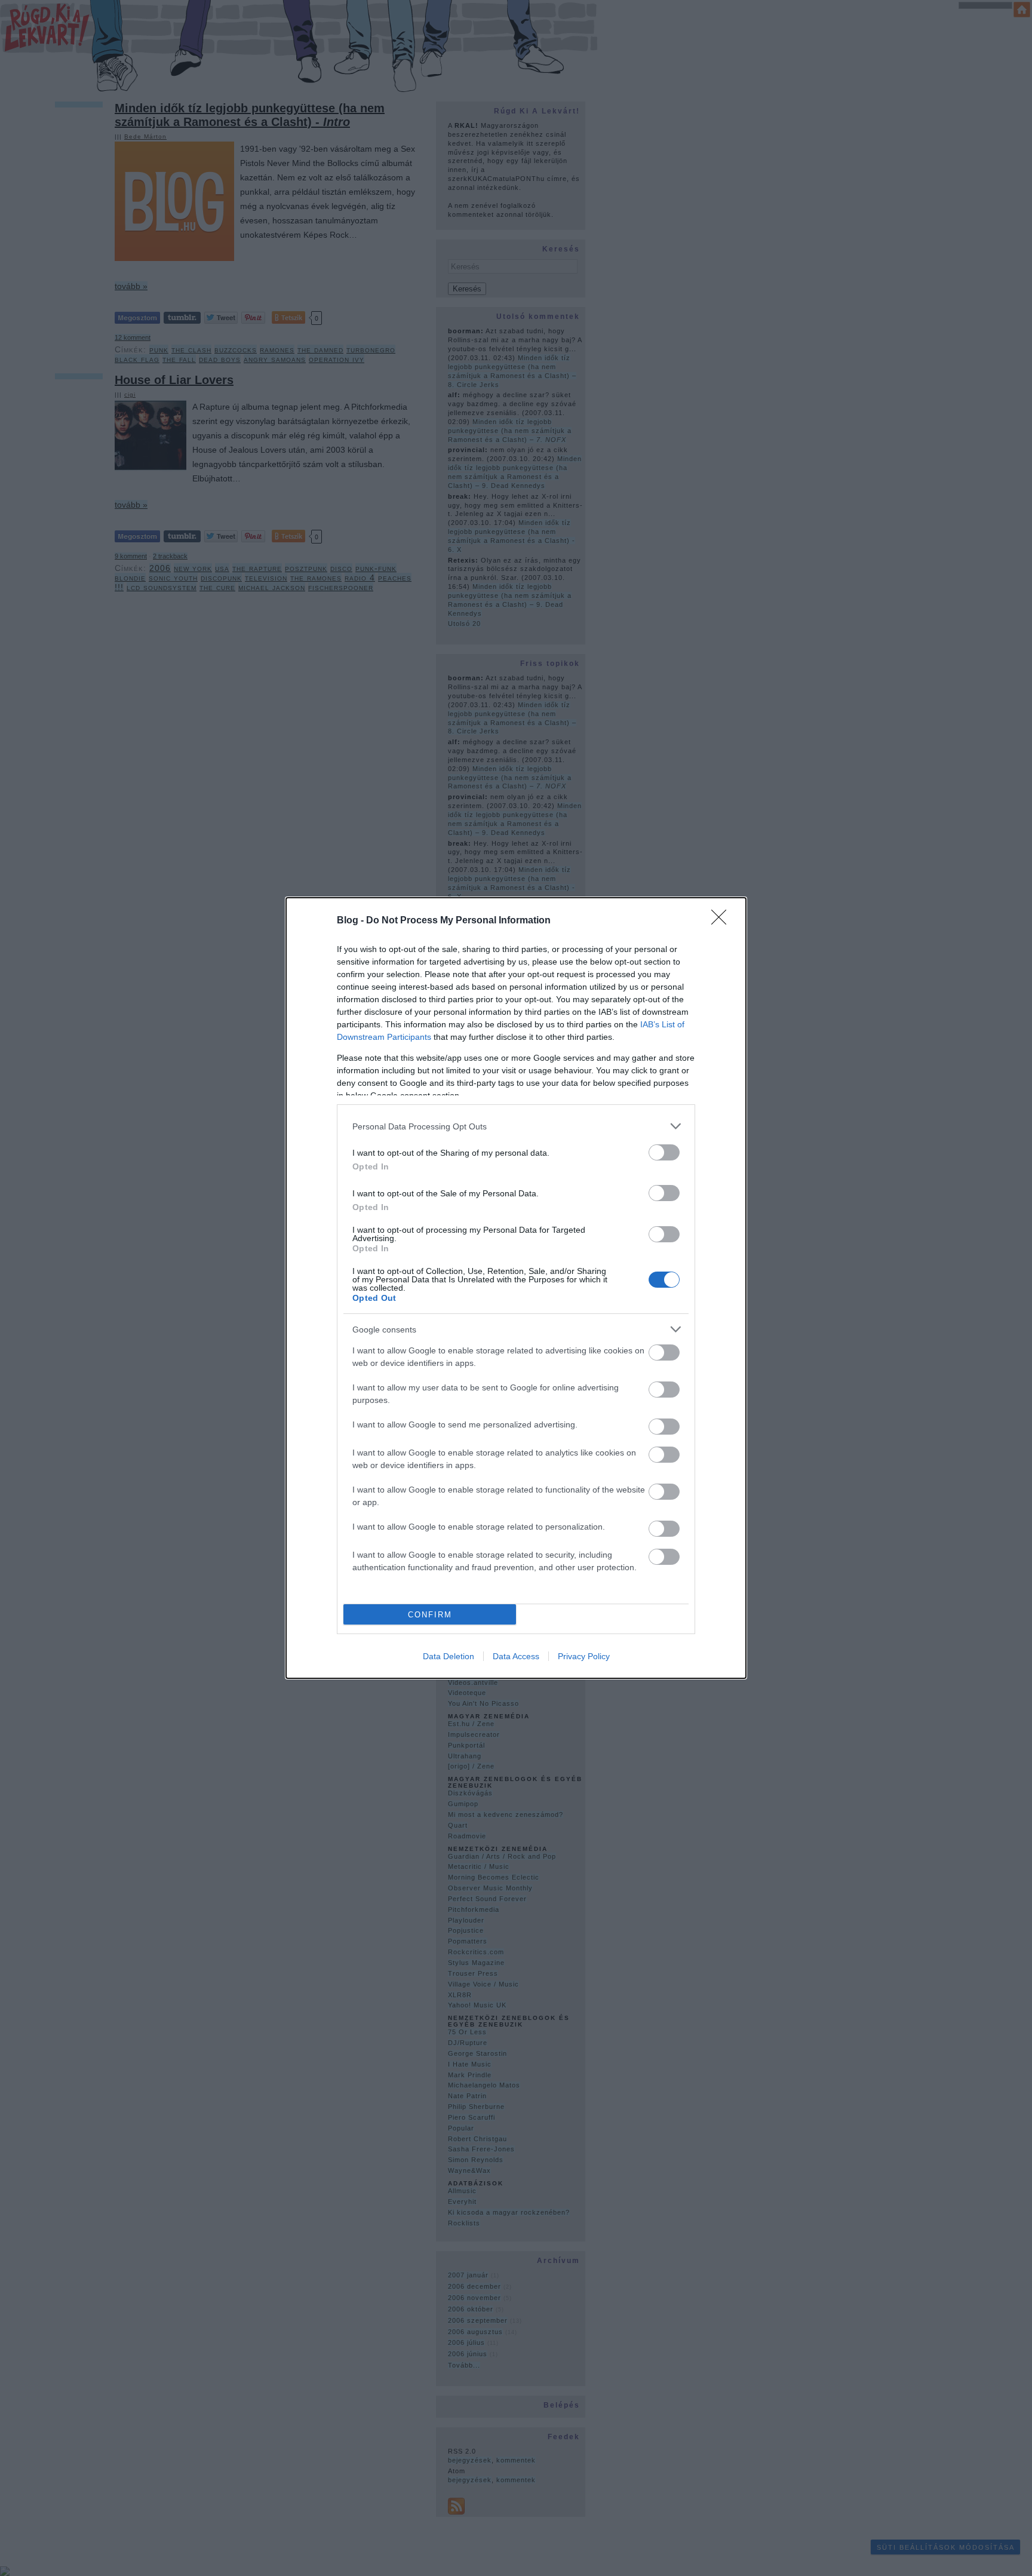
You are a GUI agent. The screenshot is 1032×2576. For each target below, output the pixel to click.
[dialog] (516, 1288)
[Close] (723, 921)
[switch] (664, 1152)
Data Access (516, 1656)
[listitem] (516, 1126)
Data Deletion (449, 1656)
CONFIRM (430, 1615)
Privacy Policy (584, 1656)
